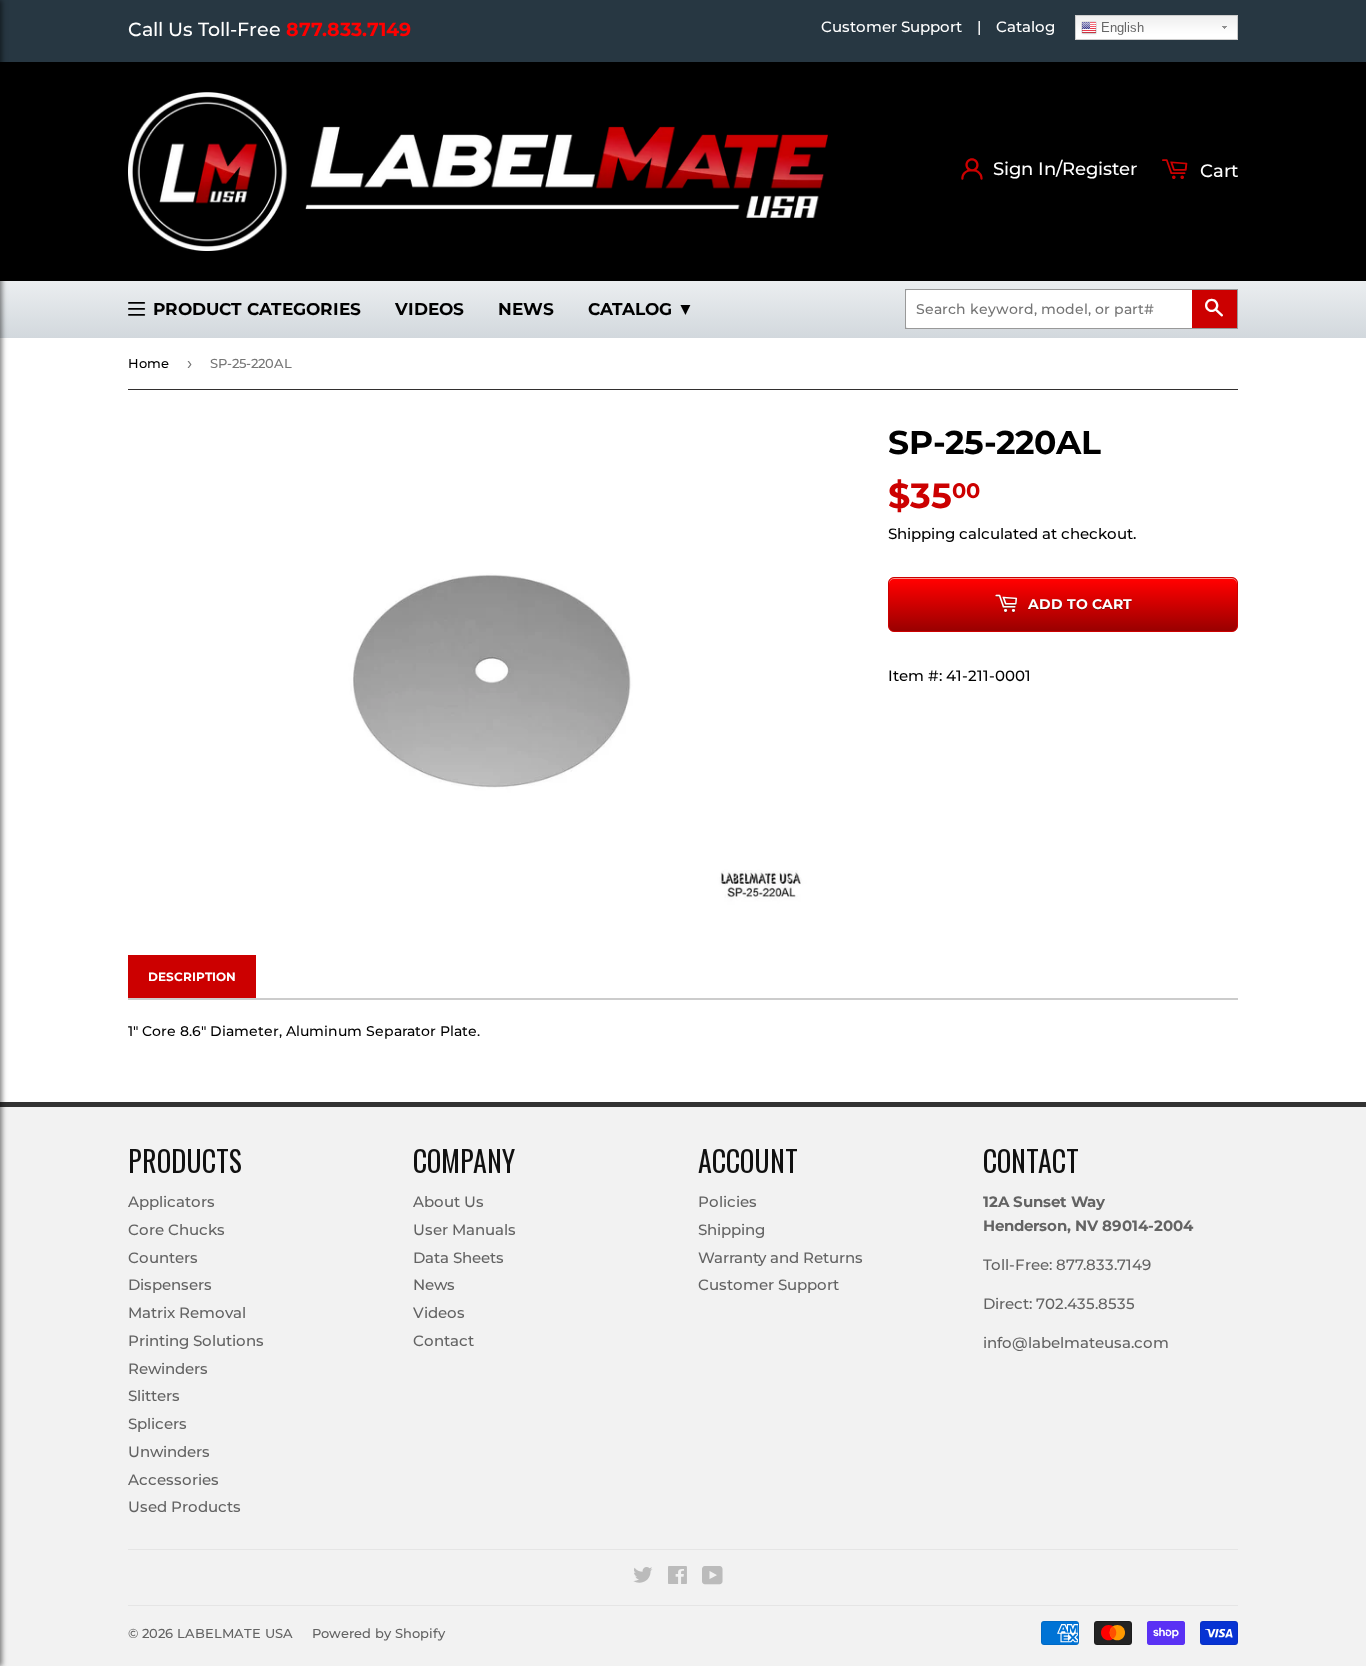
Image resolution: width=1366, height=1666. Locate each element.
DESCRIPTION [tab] (192, 976)
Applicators (171, 1201)
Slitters (154, 1395)
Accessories (173, 1479)
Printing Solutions (196, 1340)
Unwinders (169, 1451)
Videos (429, 309)
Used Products (184, 1506)
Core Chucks (176, 1229)
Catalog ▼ (641, 309)
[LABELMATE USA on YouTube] (712, 1577)
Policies (727, 1201)
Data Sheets (458, 1257)
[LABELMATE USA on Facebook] (677, 1577)
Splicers (157, 1423)
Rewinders (168, 1368)
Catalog (1025, 26)
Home (148, 363)
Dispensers (170, 1284)
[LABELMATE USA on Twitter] (643, 1577)
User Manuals (464, 1229)
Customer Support (891, 26)
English (1120, 27)
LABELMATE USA (235, 1633)
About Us (448, 1201)
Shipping (921, 533)
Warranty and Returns (780, 1257)
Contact (443, 1340)
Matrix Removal (187, 1312)
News (526, 309)
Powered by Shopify (378, 1633)
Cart (1216, 171)
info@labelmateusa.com (1076, 1342)
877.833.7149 (348, 29)
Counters (163, 1257)
